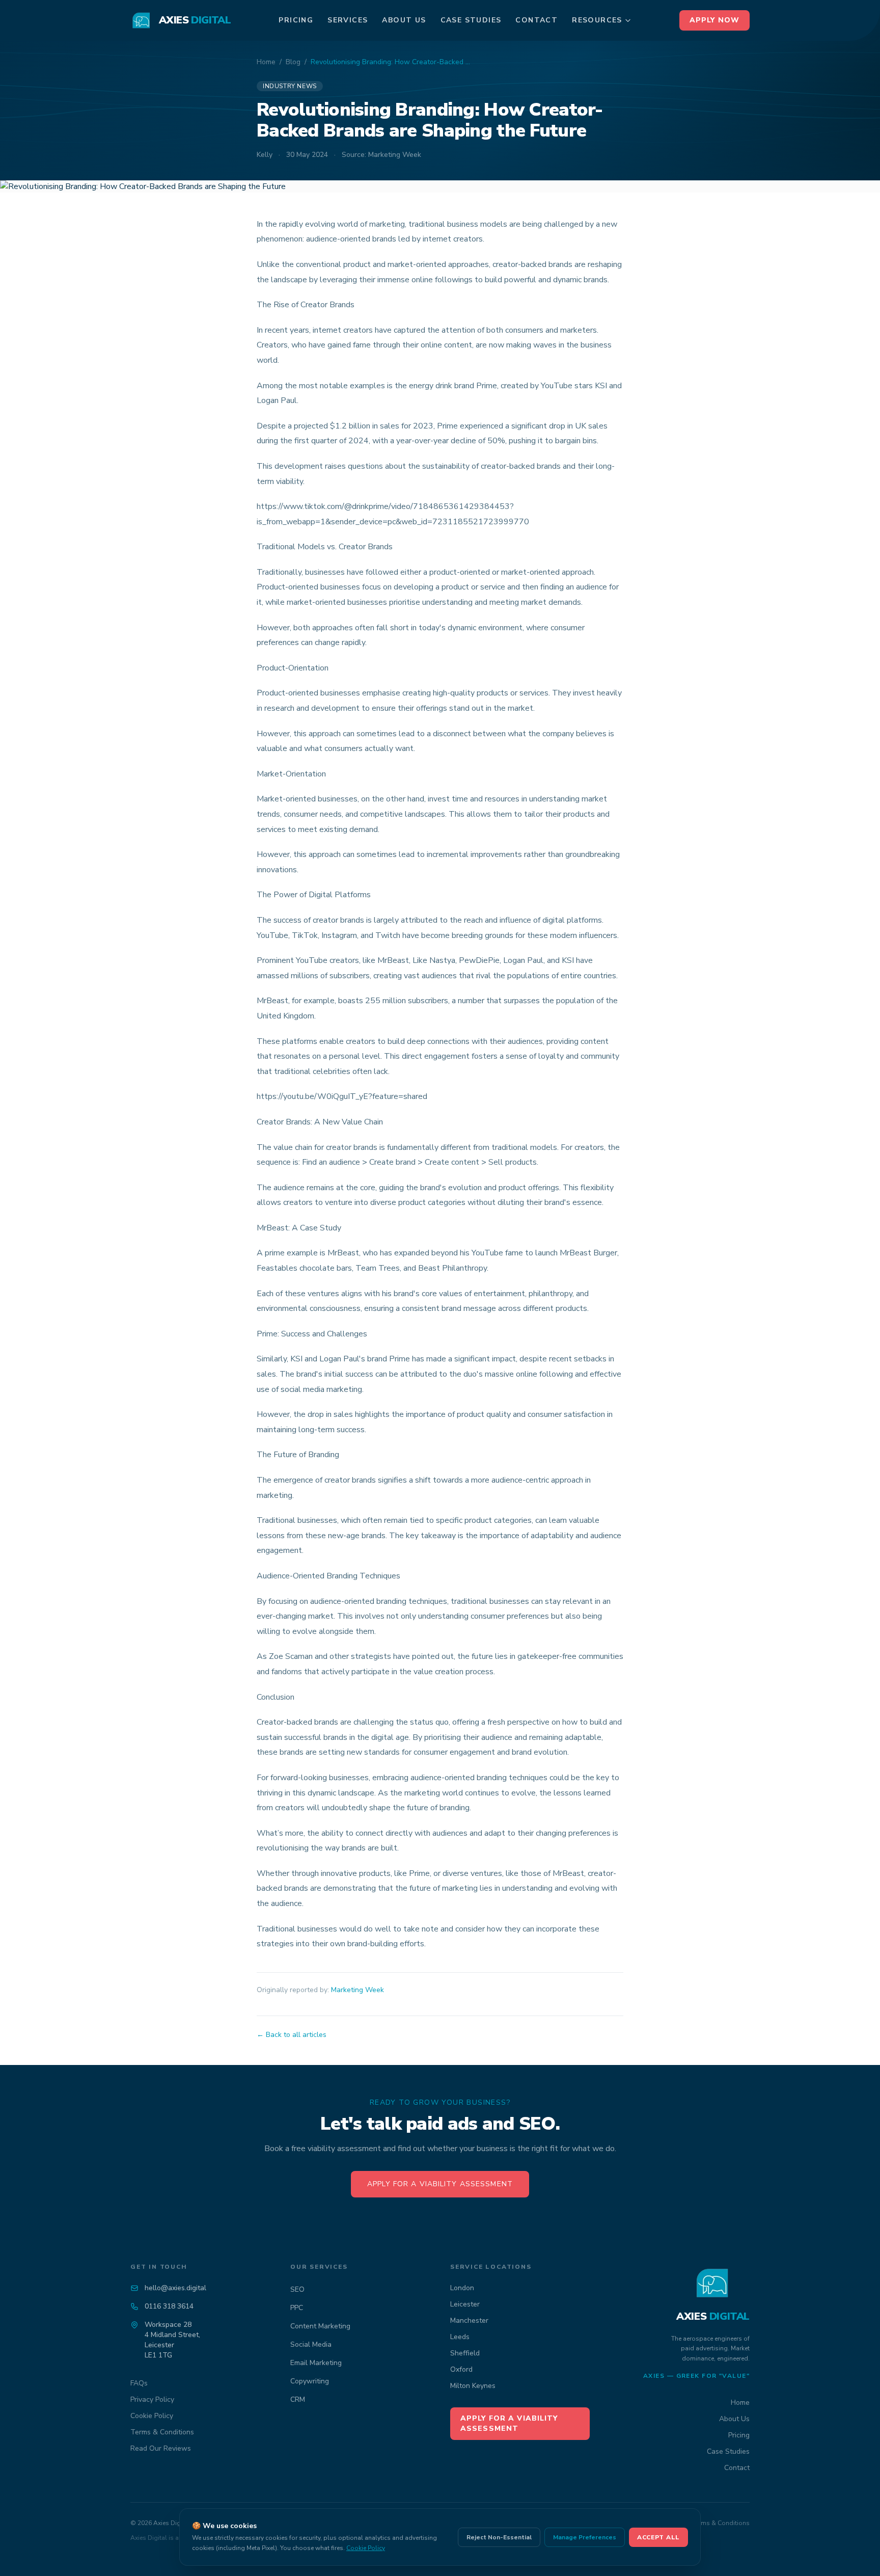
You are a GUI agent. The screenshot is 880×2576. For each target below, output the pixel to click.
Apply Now (714, 20)
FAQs (139, 2383)
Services (348, 20)
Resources (597, 20)
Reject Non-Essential (499, 2537)
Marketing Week (358, 1990)
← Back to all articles (292, 2035)
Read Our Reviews (161, 2448)
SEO (297, 2289)
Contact (537, 20)
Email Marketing (316, 2363)
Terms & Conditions (162, 2432)
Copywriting (310, 2381)
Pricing (296, 20)
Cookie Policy (152, 2416)
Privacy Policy (152, 2399)
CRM (298, 2399)
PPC (297, 2308)
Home (266, 62)
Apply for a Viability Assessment (440, 2184)
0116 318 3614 (169, 2306)
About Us (404, 20)
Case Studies (471, 20)
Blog (293, 62)
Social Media (311, 2344)
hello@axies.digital (175, 2288)
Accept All (658, 2537)
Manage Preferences (585, 2537)
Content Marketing (320, 2326)
